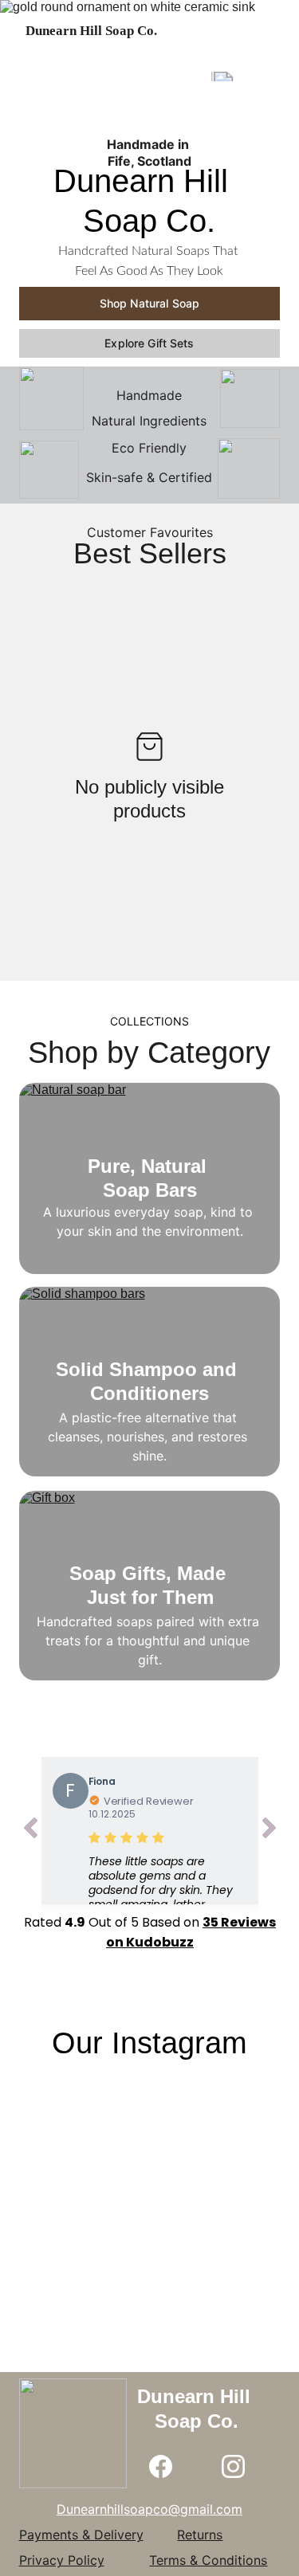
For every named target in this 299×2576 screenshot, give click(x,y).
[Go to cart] (193, 31)
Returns (200, 2535)
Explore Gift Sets (149, 343)
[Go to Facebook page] (161, 2466)
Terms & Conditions (208, 2560)
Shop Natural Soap (149, 303)
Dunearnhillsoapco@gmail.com (149, 2509)
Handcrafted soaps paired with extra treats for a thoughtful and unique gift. (150, 1641)
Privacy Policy (62, 2560)
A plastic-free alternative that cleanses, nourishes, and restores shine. (149, 1437)
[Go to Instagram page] (233, 2466)
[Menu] (264, 31)
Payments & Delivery (81, 2535)
